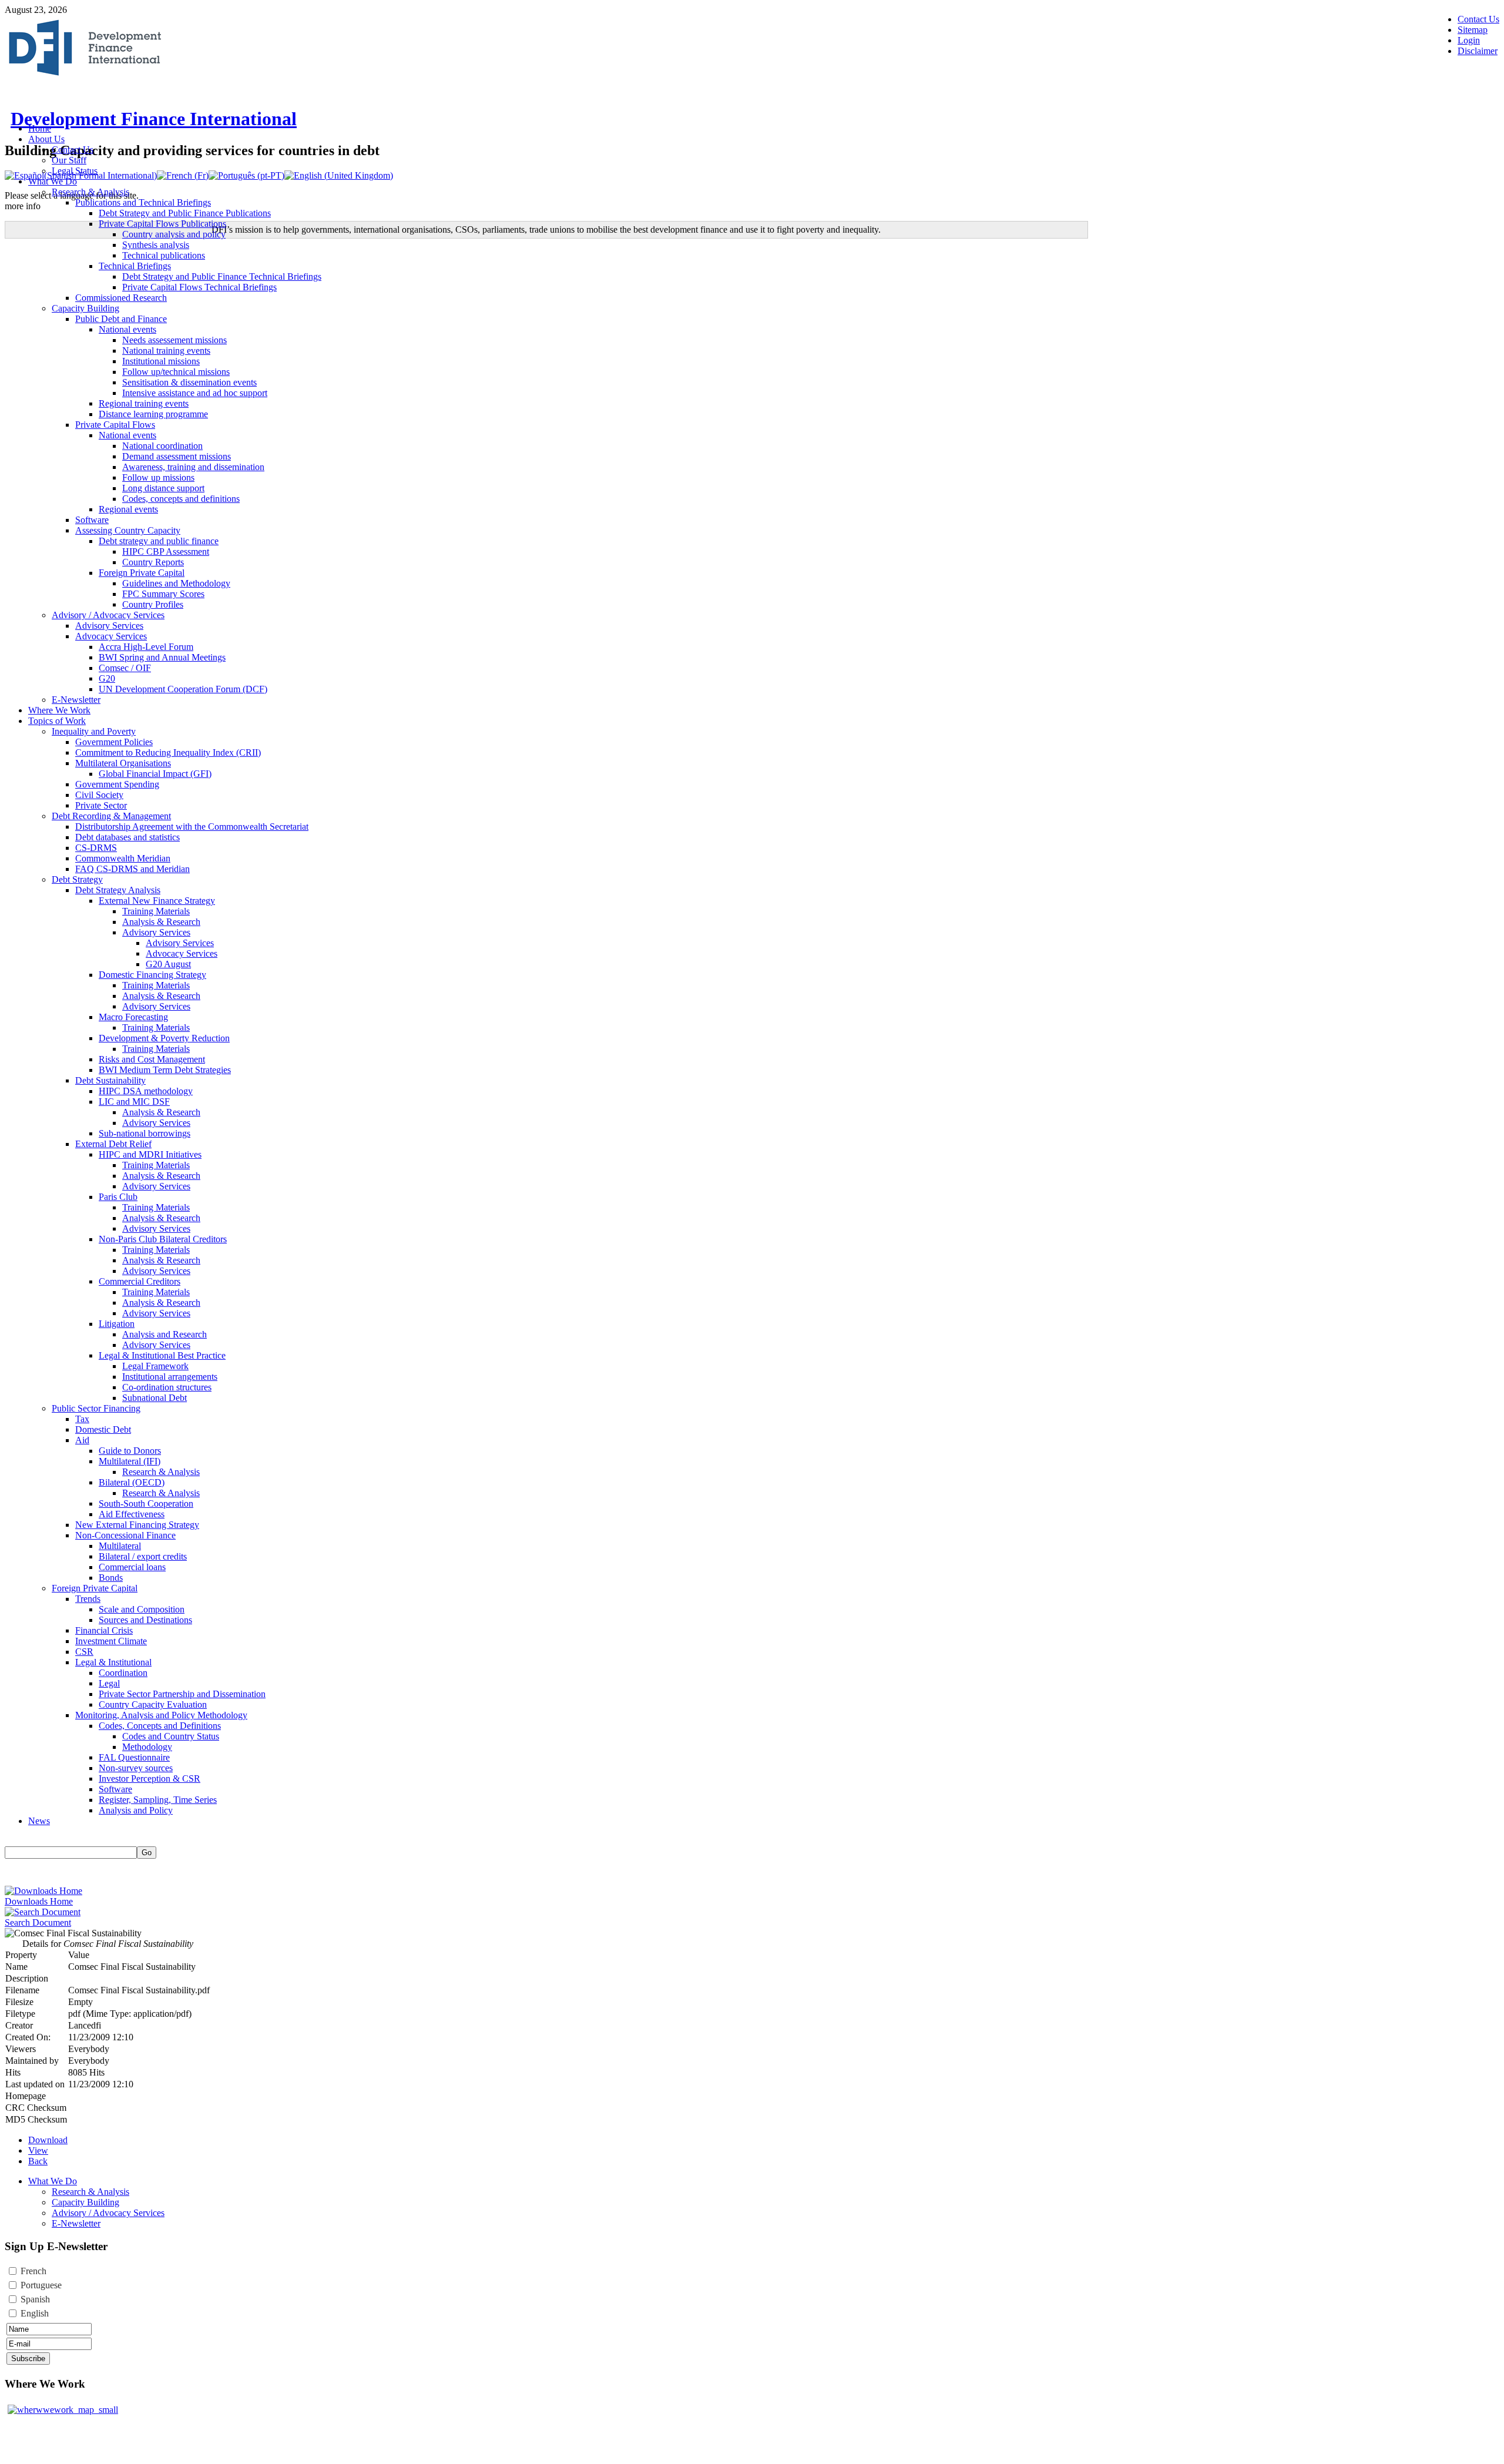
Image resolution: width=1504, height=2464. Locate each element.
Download (48, 2140)
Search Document (38, 1922)
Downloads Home (39, 1901)
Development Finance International (154, 119)
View (38, 2150)
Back (38, 2161)
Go (147, 1853)
